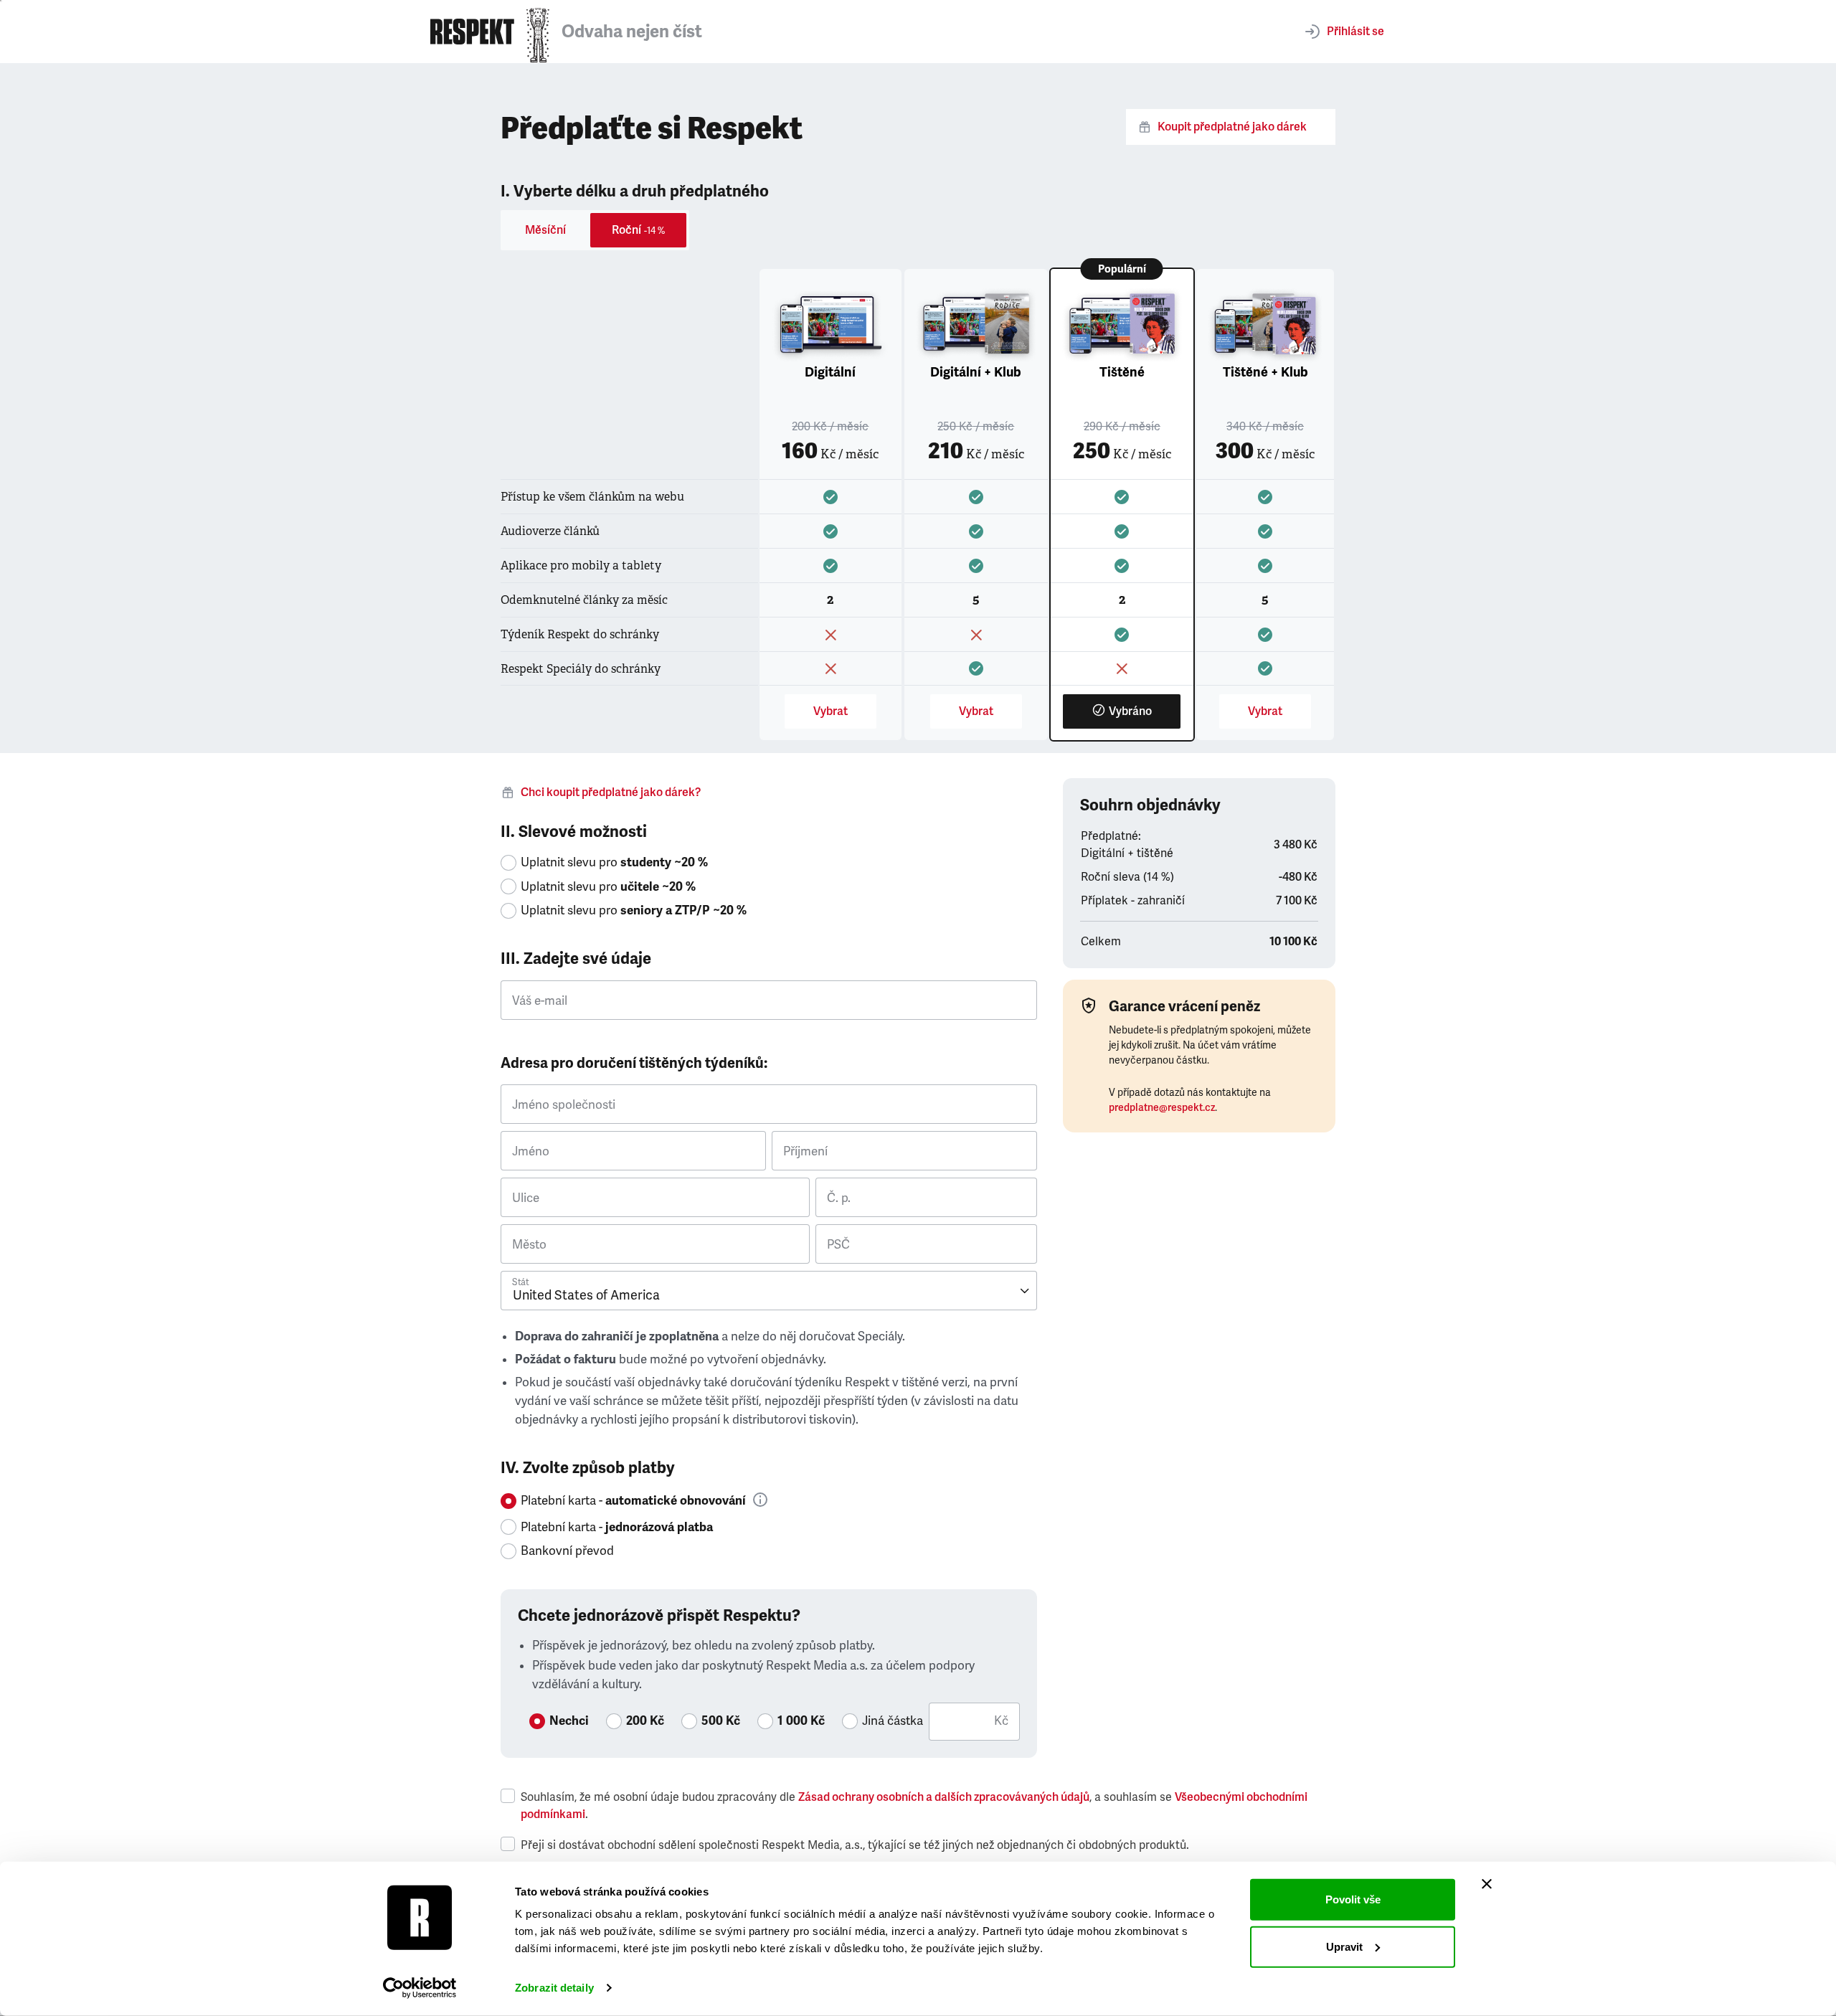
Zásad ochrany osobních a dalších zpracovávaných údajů (944, 1797)
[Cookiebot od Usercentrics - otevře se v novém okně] (420, 1988)
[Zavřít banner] (1487, 1884)
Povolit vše (1353, 1899)
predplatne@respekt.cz (1162, 1108)
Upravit (1344, 1946)
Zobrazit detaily (554, 1988)
